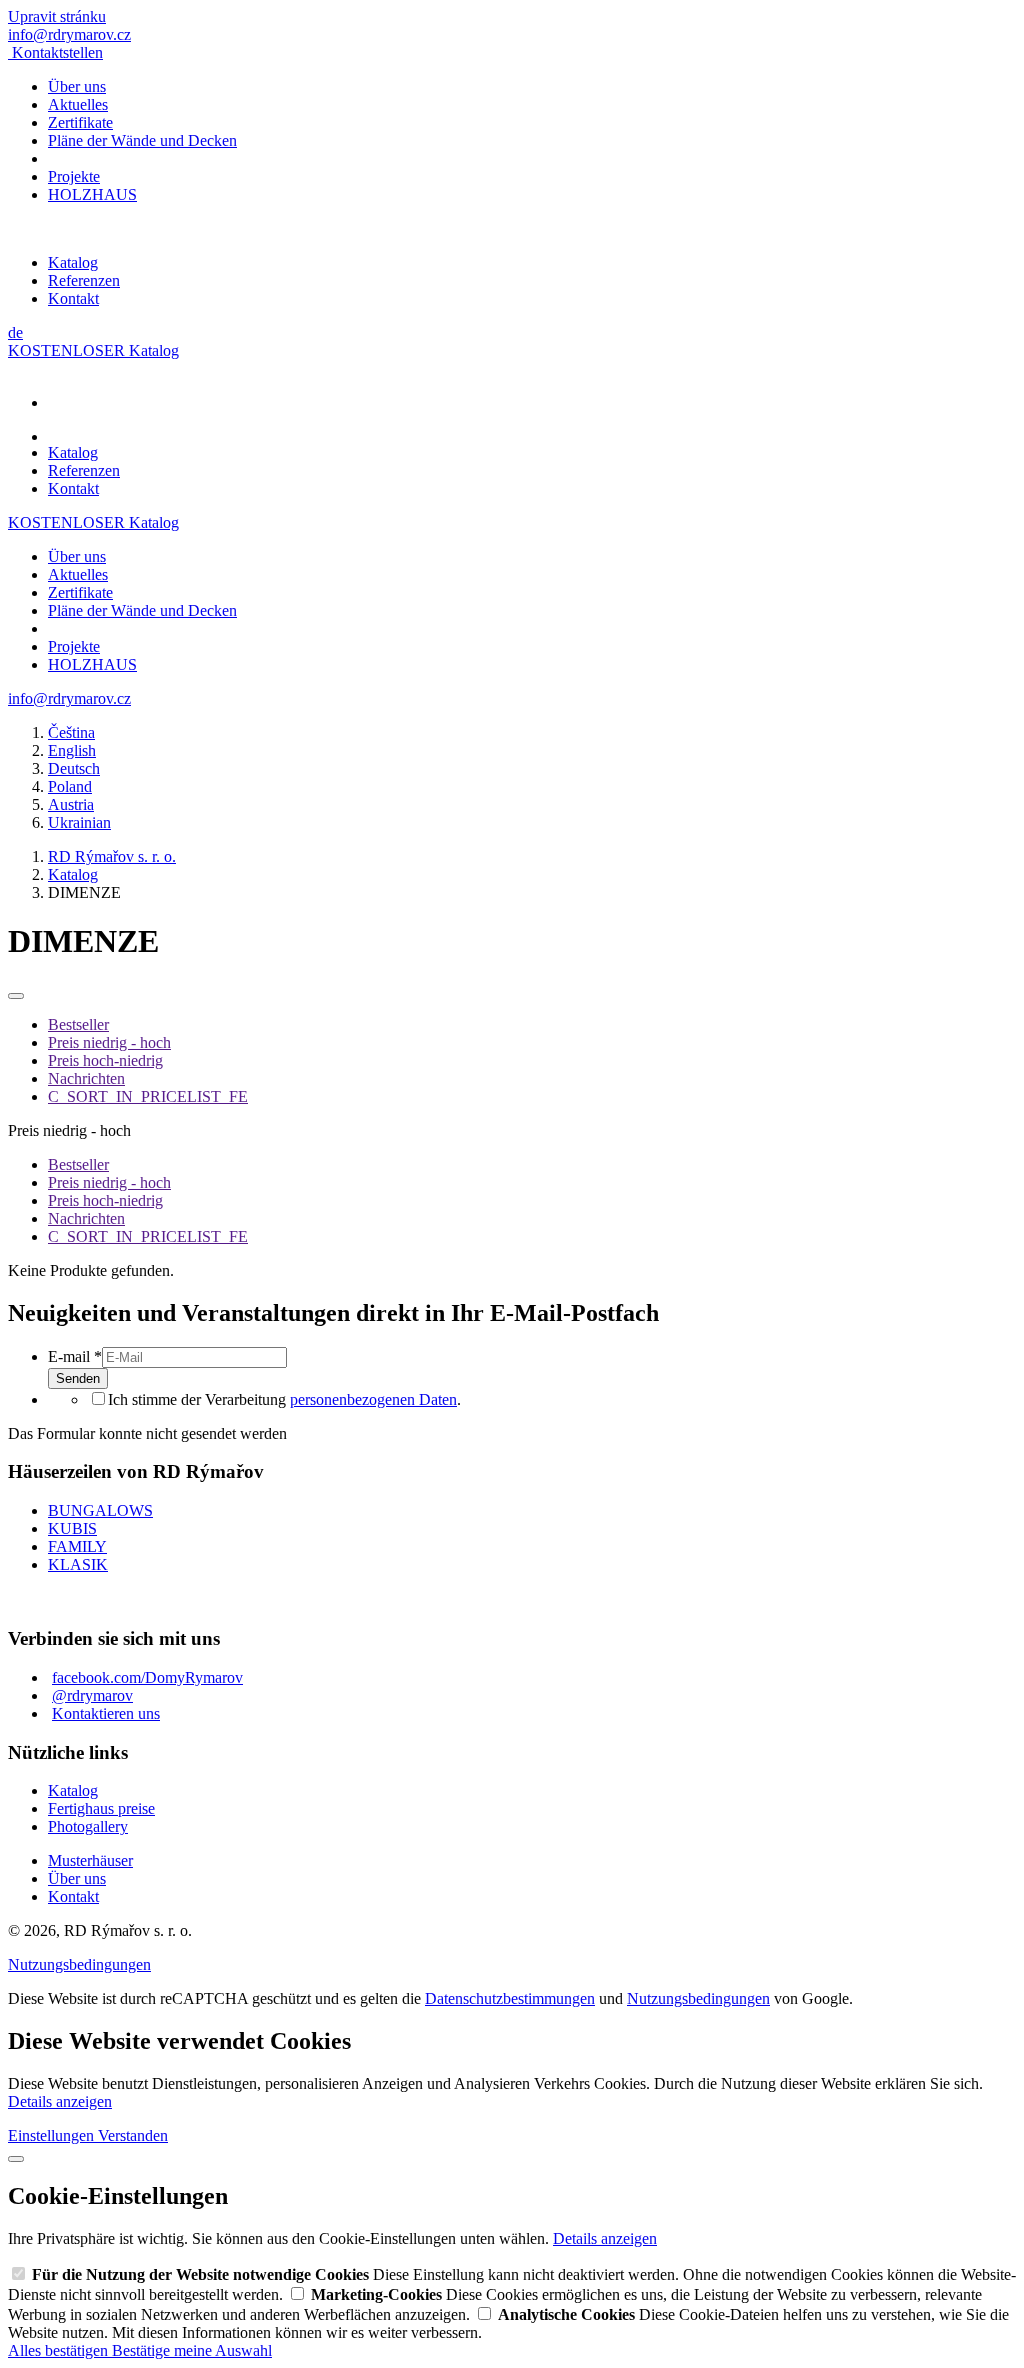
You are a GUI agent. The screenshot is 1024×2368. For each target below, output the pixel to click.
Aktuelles (78, 104)
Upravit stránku (57, 16)
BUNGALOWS (100, 1510)
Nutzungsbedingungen (79, 1964)
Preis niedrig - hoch (109, 1042)
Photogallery (88, 1826)
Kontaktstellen (57, 52)
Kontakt (73, 298)
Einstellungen (53, 2135)
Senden (78, 1378)
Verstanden (133, 2135)
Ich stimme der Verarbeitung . (284, 1399)
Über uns (77, 86)
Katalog (73, 262)
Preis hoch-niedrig (105, 1060)
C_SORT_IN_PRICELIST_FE (148, 1096)
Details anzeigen (60, 2101)
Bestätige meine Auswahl (192, 2350)
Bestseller (78, 1024)
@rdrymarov (92, 1695)
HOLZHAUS (92, 194)
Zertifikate (80, 122)
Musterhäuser (90, 1860)
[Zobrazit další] (16, 996)
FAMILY (77, 1546)
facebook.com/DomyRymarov (147, 1677)
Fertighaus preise (101, 1808)
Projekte (74, 176)
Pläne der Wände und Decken (142, 140)
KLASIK (78, 1564)
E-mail (75, 1356)
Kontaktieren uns (106, 1713)
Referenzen (84, 280)
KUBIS (72, 1528)
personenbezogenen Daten (373, 1399)
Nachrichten (86, 1078)
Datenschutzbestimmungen (510, 1998)
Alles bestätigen (60, 2350)
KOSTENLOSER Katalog (93, 350)
